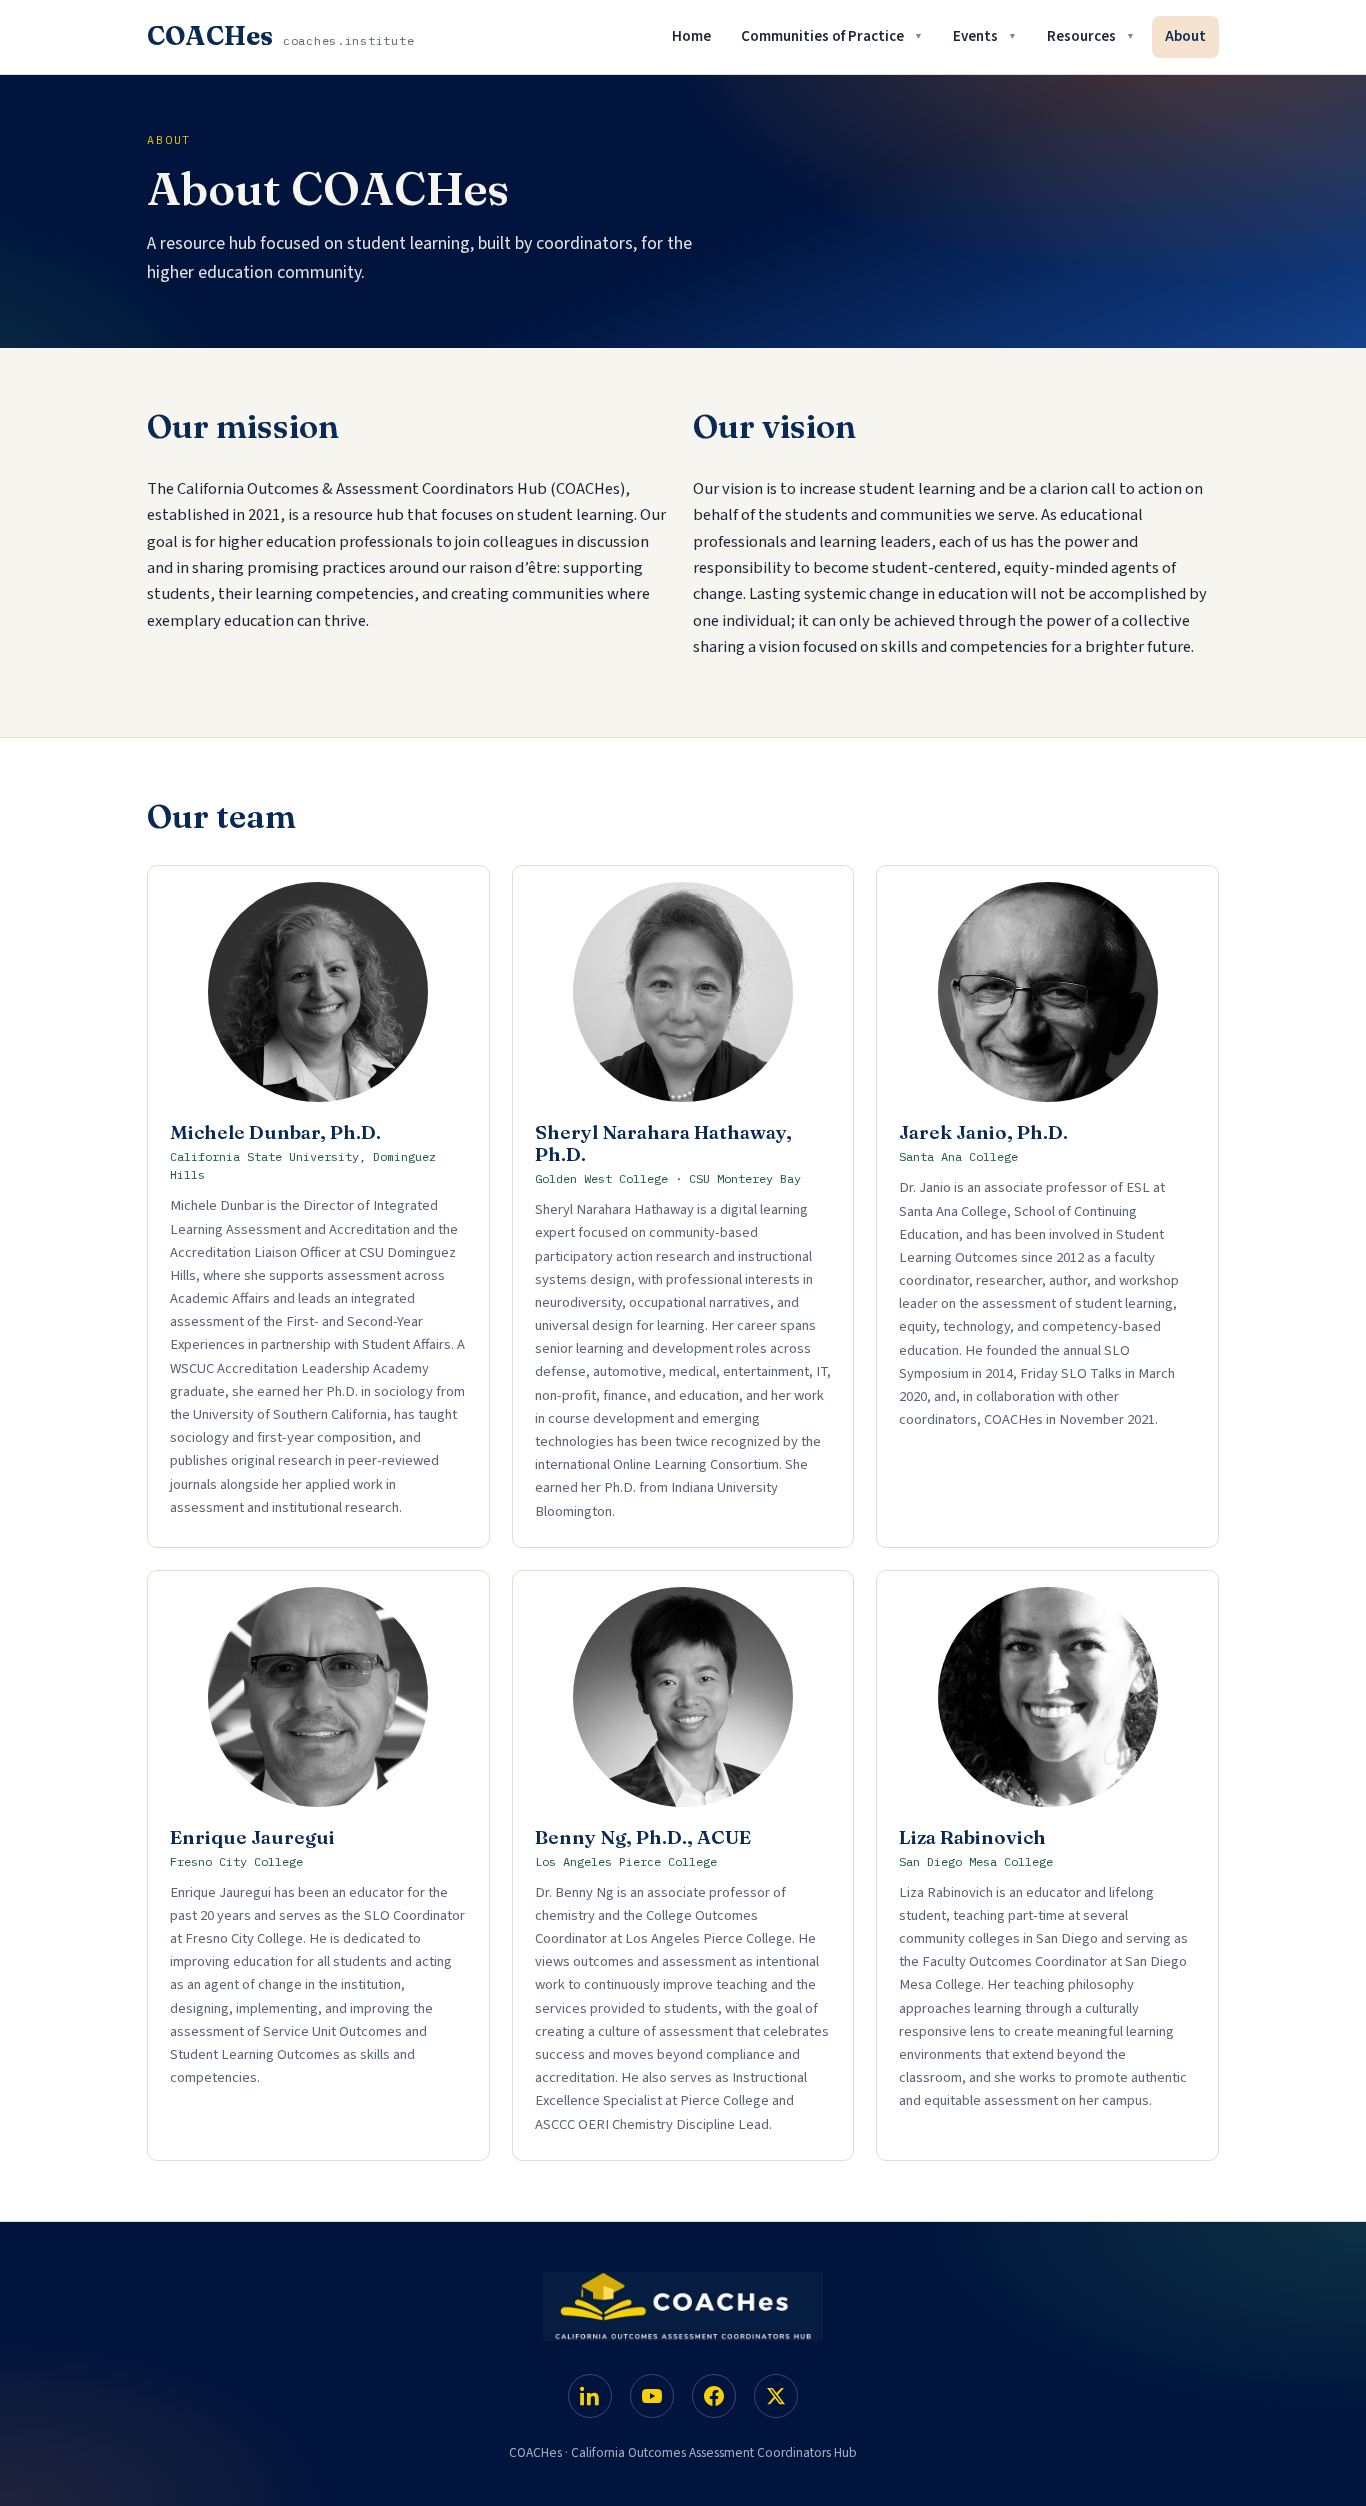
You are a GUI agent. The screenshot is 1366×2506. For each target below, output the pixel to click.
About (1185, 36)
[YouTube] (652, 2396)
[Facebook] (714, 2396)
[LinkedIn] (590, 2396)
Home (691, 36)
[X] (776, 2396)
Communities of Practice (822, 36)
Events (975, 36)
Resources (1081, 36)
